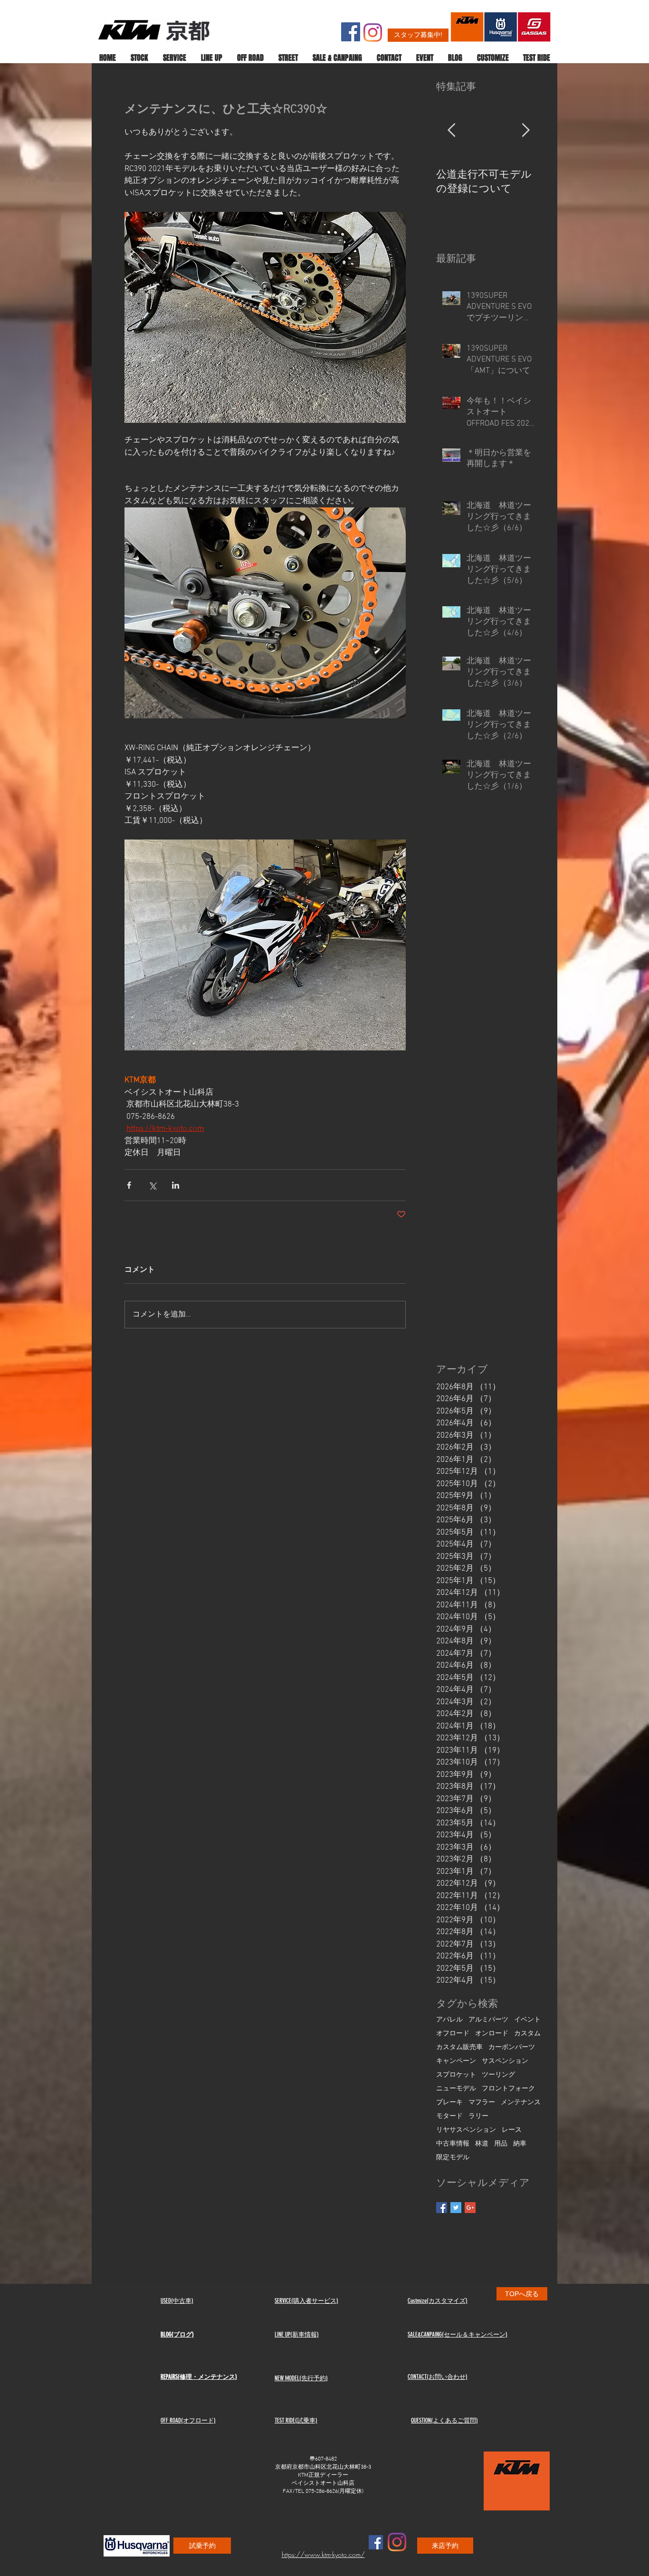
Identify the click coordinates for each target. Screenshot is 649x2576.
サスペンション (505, 2061)
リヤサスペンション (466, 2130)
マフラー (482, 2103)
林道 (482, 2144)
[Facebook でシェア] (129, 1185)
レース (512, 2130)
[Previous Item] (451, 131)
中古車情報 (453, 2144)
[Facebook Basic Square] (442, 2208)
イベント (527, 2020)
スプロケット (456, 2075)
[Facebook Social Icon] (351, 32)
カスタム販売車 (459, 2047)
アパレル (449, 2020)
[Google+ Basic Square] (470, 2208)
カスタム (527, 2034)
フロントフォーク (508, 2089)
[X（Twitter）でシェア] (152, 1185)
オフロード (453, 2034)
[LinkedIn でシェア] (176, 1185)
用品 (501, 2144)
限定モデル (453, 2158)
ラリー (478, 2116)
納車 (520, 2144)
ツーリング (498, 2075)
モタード (449, 2116)
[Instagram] (373, 33)
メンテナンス (521, 2103)
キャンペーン (456, 2061)
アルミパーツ (488, 2020)
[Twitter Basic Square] (456, 2208)
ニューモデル (456, 2089)
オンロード (492, 2034)
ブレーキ (449, 2103)
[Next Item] (525, 131)
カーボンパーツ (512, 2047)
